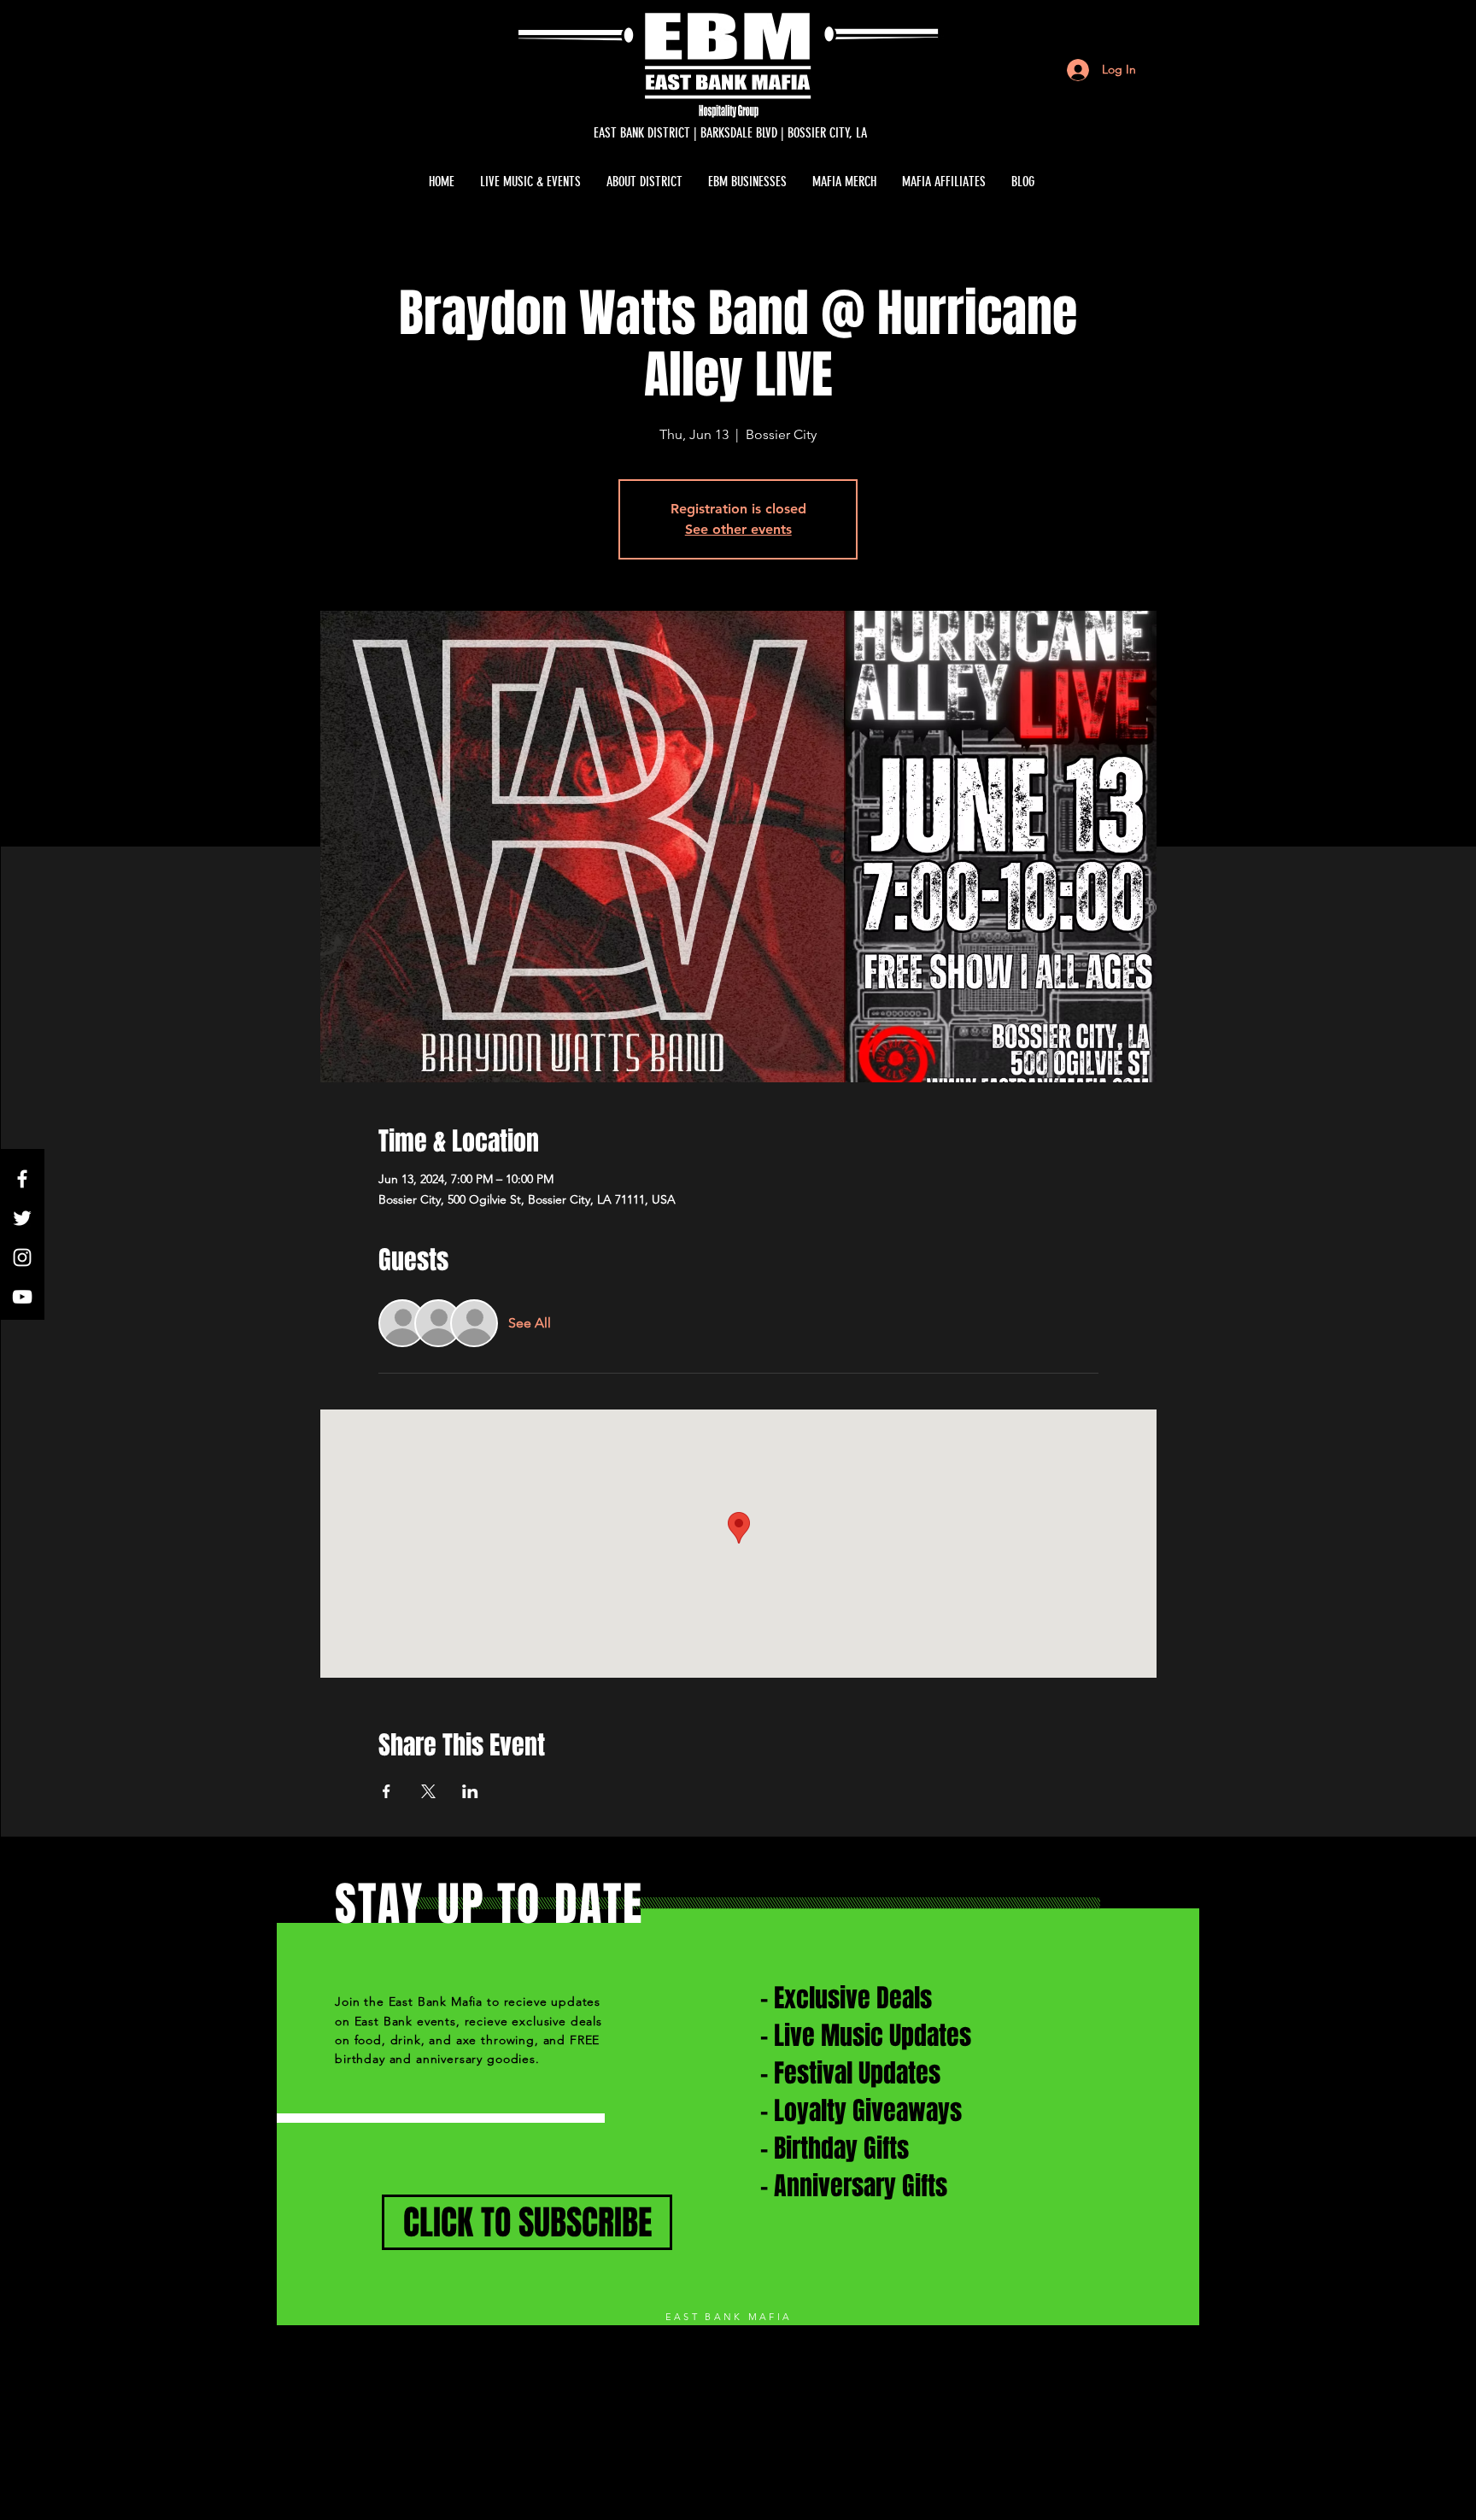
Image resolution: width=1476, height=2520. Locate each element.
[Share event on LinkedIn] (470, 1791)
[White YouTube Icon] (22, 1297)
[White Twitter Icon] (22, 1218)
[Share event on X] (428, 1791)
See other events (738, 529)
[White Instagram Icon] (22, 1257)
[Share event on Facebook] (387, 1791)
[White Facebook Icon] (22, 1179)
